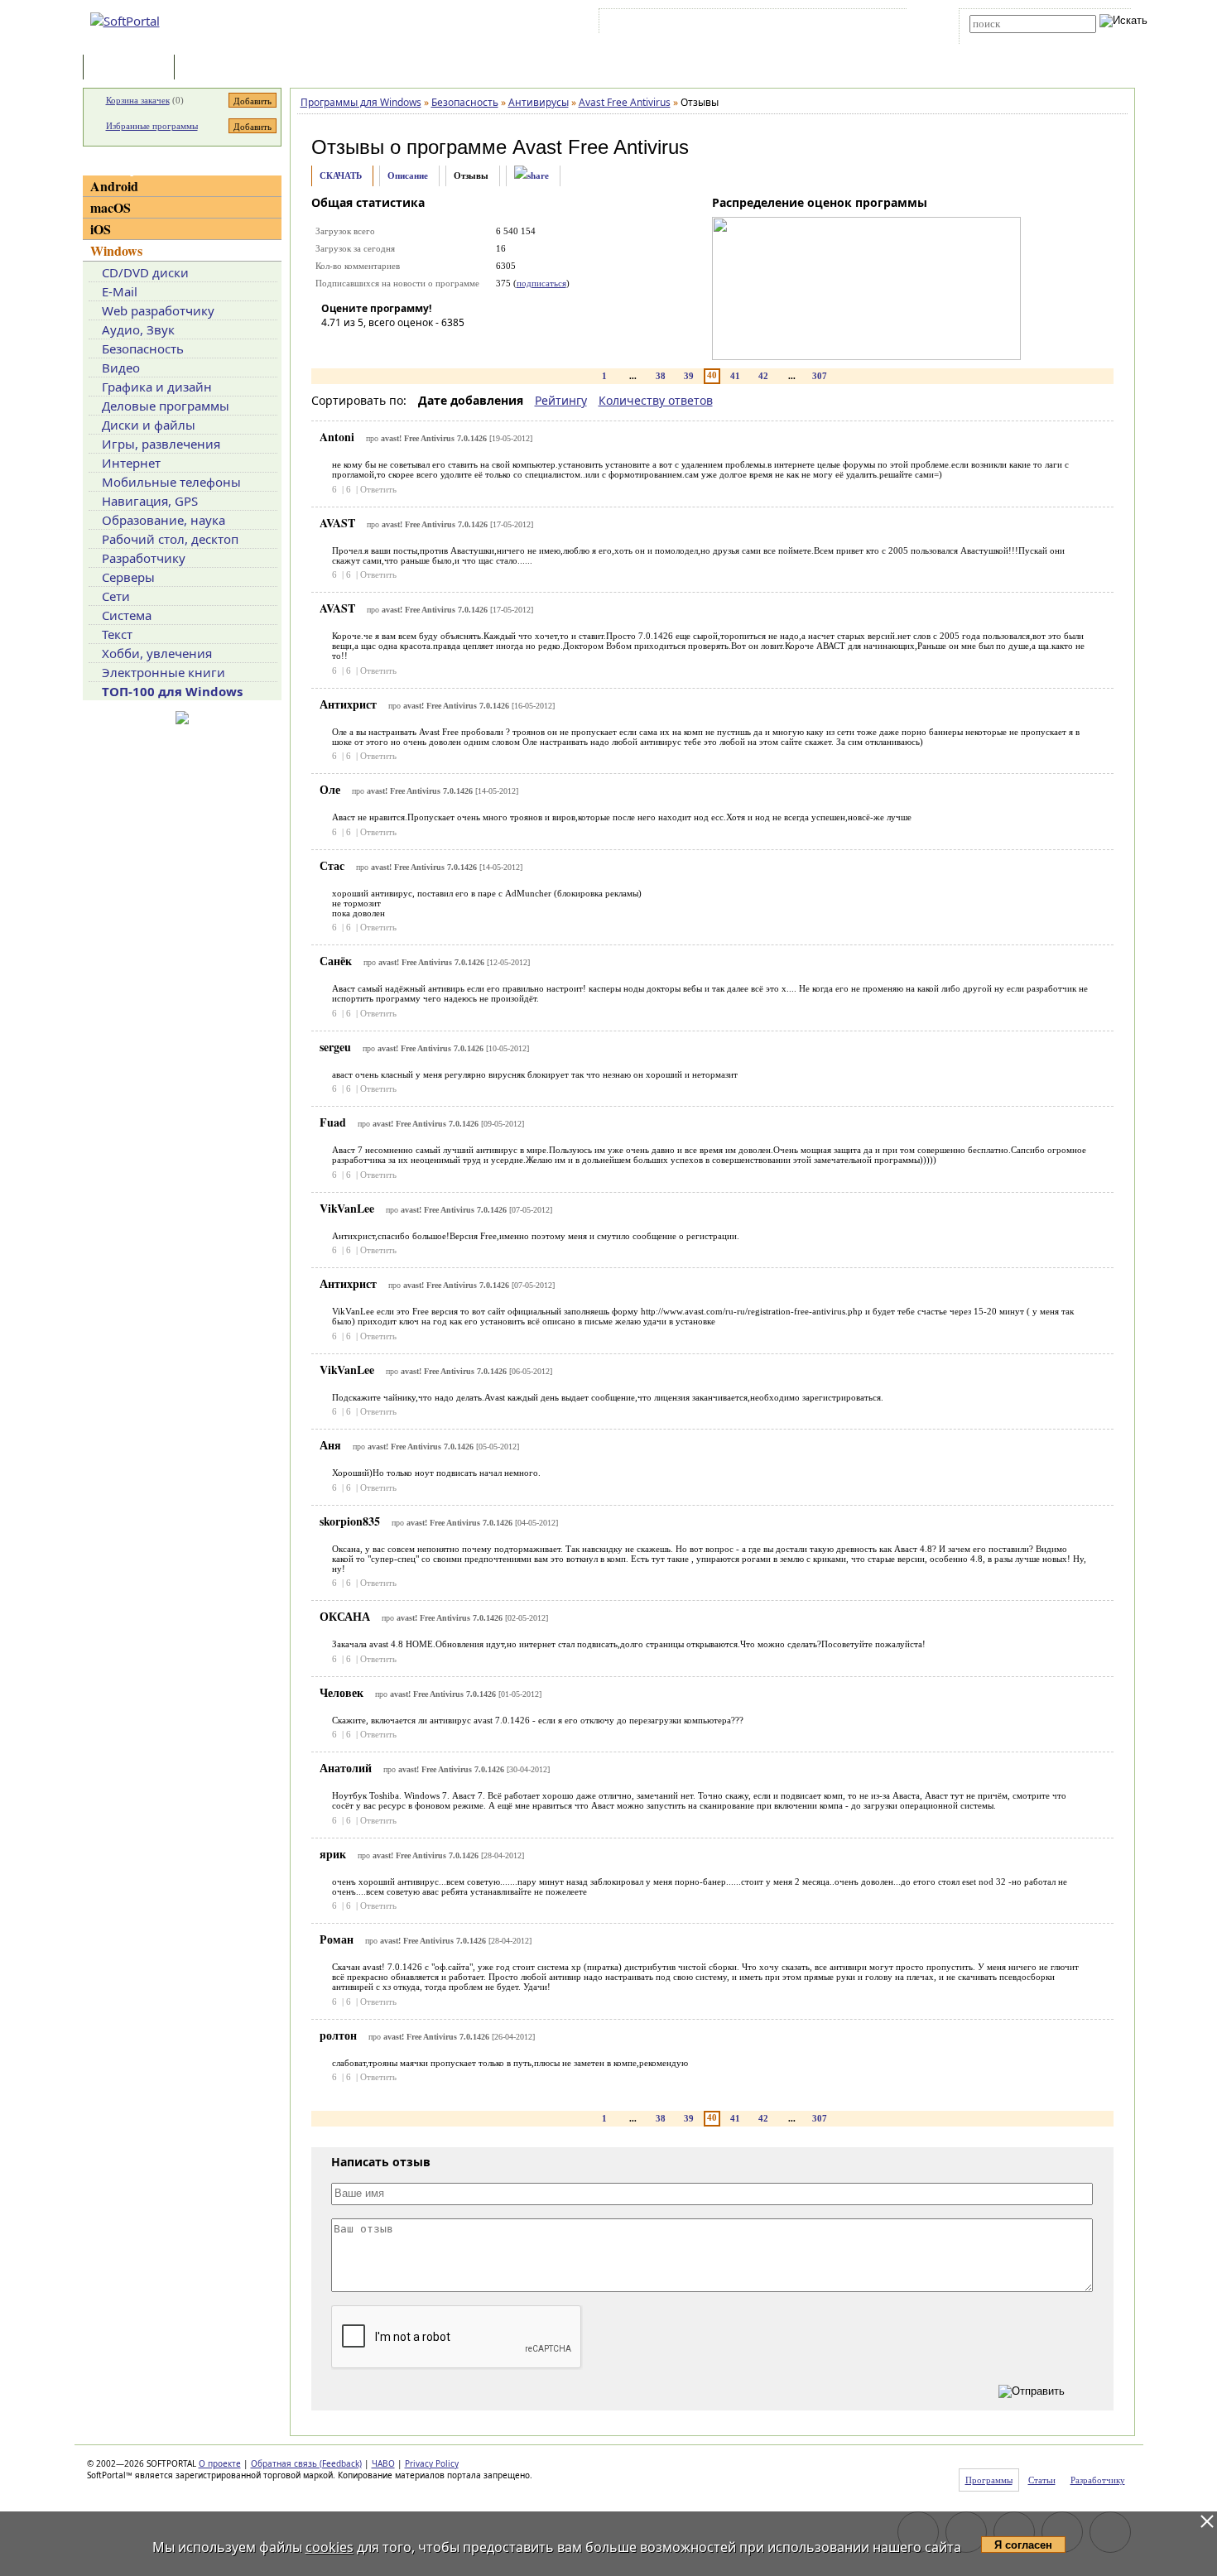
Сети (116, 596)
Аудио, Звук (138, 329)
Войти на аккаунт (653, 24)
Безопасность (143, 348)
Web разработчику (158, 310)
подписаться (541, 283)
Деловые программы (166, 406)
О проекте (220, 2463)
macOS (111, 207)
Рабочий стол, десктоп (170, 539)
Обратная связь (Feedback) (306, 2463)
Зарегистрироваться (746, 24)
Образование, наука (164, 520)
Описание (408, 175)
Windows (116, 250)
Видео (121, 368)
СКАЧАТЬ (341, 175)
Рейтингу (561, 400)
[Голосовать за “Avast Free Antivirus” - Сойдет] (383, 346)
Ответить (378, 489)
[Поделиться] (532, 176)
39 (689, 376)
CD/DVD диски (145, 272)
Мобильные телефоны (171, 482)
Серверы (128, 577)
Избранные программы (152, 126)
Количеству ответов (656, 400)
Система (127, 615)
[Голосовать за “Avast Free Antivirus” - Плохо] (358, 346)
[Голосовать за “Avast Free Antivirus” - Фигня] (334, 346)
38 (661, 376)
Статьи (214, 68)
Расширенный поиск (1015, 38)
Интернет (131, 463)
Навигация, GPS (150, 501)
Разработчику (144, 558)
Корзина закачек (138, 100)
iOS (101, 229)
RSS (882, 24)
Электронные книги (164, 672)
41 (735, 376)
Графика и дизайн (157, 387)
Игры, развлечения (161, 444)
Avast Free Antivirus (601, 147)
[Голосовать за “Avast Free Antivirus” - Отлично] (433, 346)
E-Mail (120, 291)
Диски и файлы (149, 425)
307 (820, 376)
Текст (117, 634)
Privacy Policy (432, 2463)
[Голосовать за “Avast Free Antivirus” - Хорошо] (408, 346)
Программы (132, 68)
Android (114, 186)
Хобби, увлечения (157, 653)
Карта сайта (832, 24)
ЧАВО (383, 2463)
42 (763, 376)
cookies (330, 2547)
